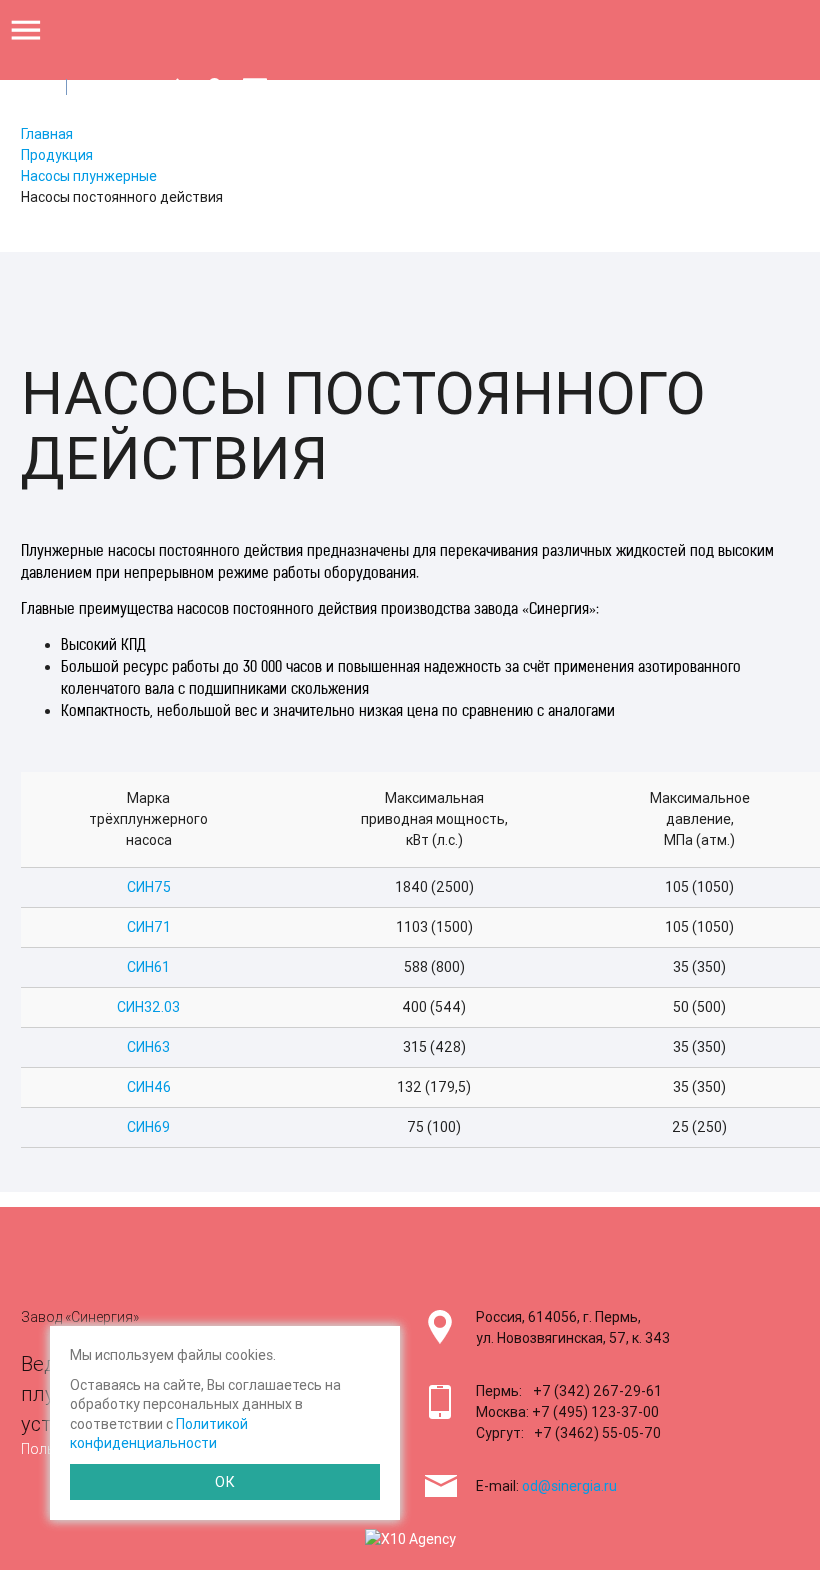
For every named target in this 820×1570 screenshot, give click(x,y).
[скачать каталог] (177, 89)
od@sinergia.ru (569, 1486)
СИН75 (149, 887)
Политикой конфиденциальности (159, 1434)
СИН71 (149, 927)
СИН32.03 (148, 1007)
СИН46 (149, 1087)
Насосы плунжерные (89, 176)
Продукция (57, 155)
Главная (47, 134)
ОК (225, 1482)
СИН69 (148, 1127)
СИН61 (148, 967)
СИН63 (148, 1047)
